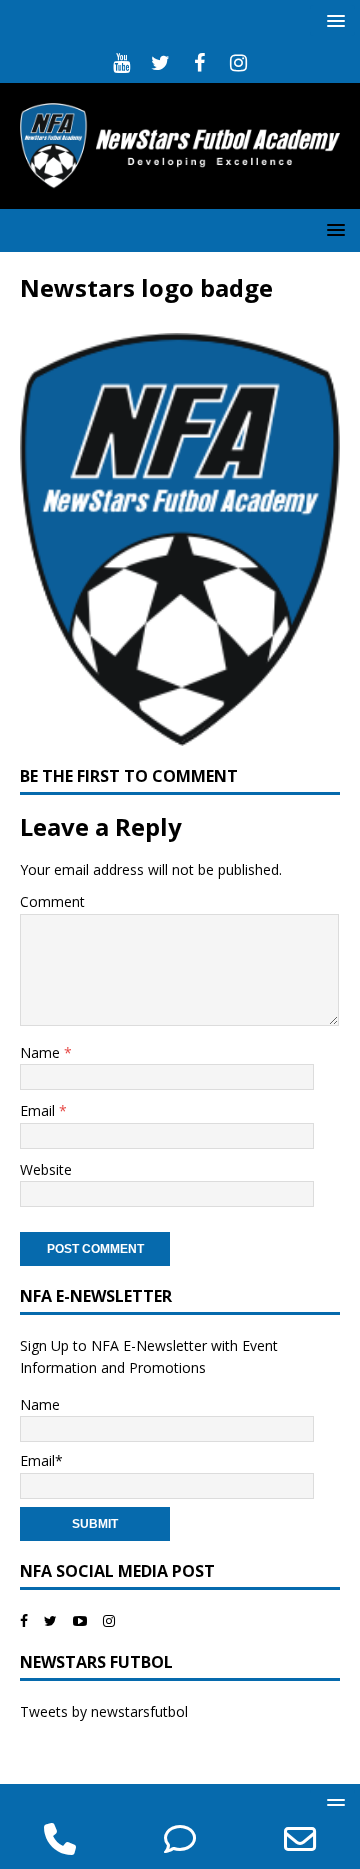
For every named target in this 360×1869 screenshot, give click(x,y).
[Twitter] (160, 63)
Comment (52, 901)
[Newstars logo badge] (180, 734)
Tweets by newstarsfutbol (104, 1711)
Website (46, 1169)
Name (42, 1052)
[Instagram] (238, 63)
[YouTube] (121, 63)
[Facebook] (199, 63)
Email (39, 1110)
